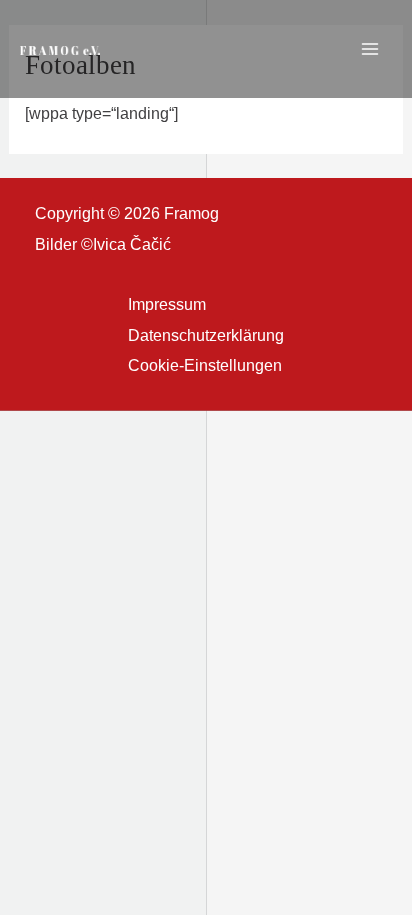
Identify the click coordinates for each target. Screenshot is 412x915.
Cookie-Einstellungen (205, 365)
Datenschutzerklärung (206, 335)
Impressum (167, 304)
